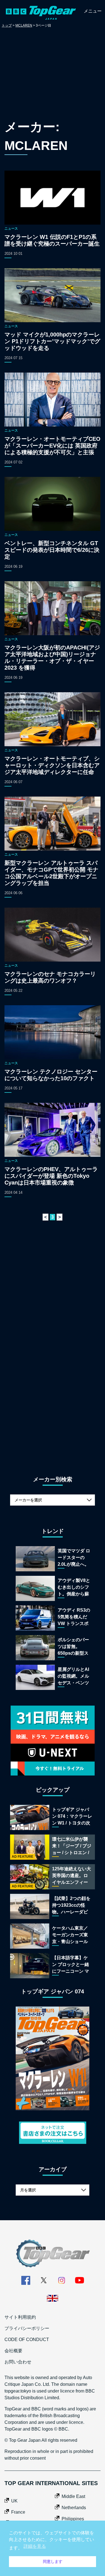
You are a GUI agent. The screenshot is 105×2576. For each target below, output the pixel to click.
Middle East (73, 2496)
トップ (7, 25)
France (18, 2512)
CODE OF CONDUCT (27, 2340)
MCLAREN (24, 25)
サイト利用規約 (20, 2317)
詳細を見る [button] (35, 2546)
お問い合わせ (18, 2362)
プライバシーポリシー (27, 2328)
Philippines (73, 2519)
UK (14, 2501)
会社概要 (13, 2351)
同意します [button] (53, 2561)
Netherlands (74, 2508)
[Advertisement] (53, 75)
